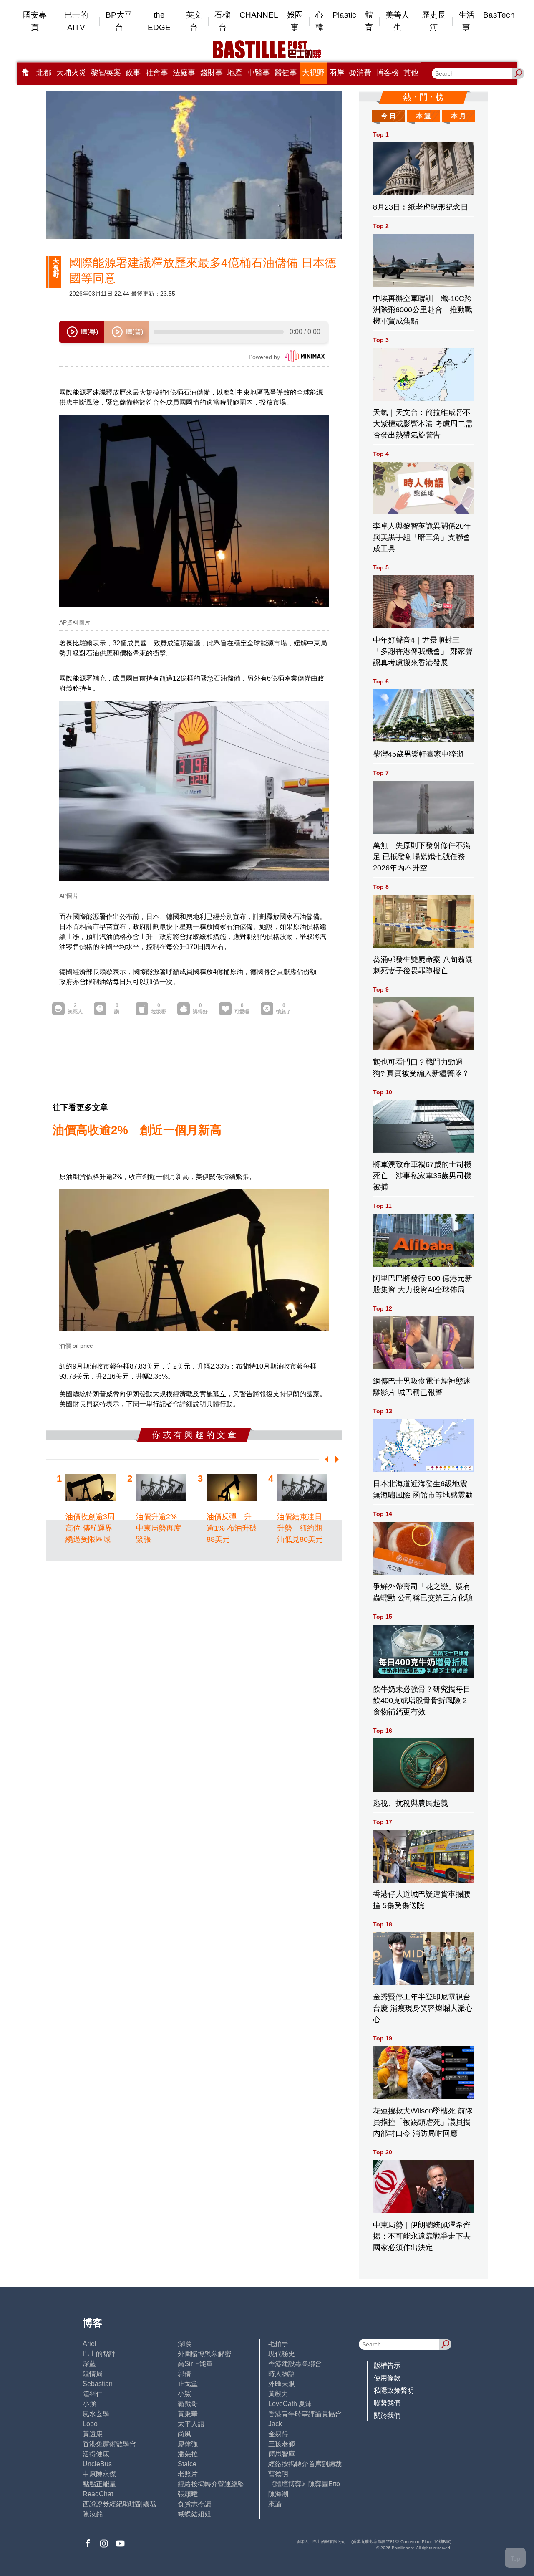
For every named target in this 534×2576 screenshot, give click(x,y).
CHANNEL (259, 15)
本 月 (458, 116)
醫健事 (286, 73)
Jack (275, 2424)
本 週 (423, 116)
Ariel (89, 2344)
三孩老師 (282, 2444)
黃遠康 (93, 2434)
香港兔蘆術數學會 (109, 2444)
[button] (325, 1459)
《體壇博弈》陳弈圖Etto (304, 2484)
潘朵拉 (188, 2454)
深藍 (89, 2364)
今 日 (388, 116)
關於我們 (387, 2415)
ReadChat (98, 2494)
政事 (133, 73)
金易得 (278, 2434)
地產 (235, 73)
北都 (44, 73)
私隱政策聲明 (394, 2390)
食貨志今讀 (194, 2504)
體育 (369, 21)
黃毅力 (278, 2394)
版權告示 (387, 2365)
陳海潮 (278, 2494)
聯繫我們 (387, 2403)
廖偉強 (188, 2444)
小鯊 (184, 2394)
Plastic (344, 15)
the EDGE (159, 21)
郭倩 (184, 2374)
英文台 (194, 21)
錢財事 (212, 73)
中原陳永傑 (99, 2474)
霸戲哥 (188, 2404)
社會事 (157, 73)
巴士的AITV (76, 21)
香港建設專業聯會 (295, 2364)
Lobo (90, 2424)
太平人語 (191, 2424)
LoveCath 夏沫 (290, 2404)
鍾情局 (93, 2374)
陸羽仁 (93, 2394)
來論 (275, 2504)
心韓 (319, 21)
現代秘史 (282, 2354)
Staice (187, 2464)
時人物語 (282, 2374)
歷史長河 (434, 21)
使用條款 (387, 2378)
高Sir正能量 (195, 2364)
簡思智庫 (282, 2454)
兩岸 (337, 73)
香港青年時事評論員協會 (305, 2414)
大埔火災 (71, 73)
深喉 (184, 2344)
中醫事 (259, 73)
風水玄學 (96, 2414)
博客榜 (388, 73)
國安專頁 (35, 21)
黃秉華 (188, 2414)
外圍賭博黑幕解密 (204, 2354)
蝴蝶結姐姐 (194, 2514)
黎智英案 (106, 73)
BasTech (499, 15)
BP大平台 (119, 21)
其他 (411, 73)
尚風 (184, 2434)
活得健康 (96, 2454)
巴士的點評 (99, 2354)
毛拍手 (278, 2344)
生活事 (466, 21)
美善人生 (397, 21)
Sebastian (98, 2384)
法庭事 (184, 73)
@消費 (360, 73)
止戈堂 (188, 2384)
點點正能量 (99, 2484)
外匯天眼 (282, 2384)
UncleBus (97, 2464)
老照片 (188, 2474)
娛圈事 (295, 21)
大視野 (313, 73)
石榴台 (222, 21)
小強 (89, 2404)
